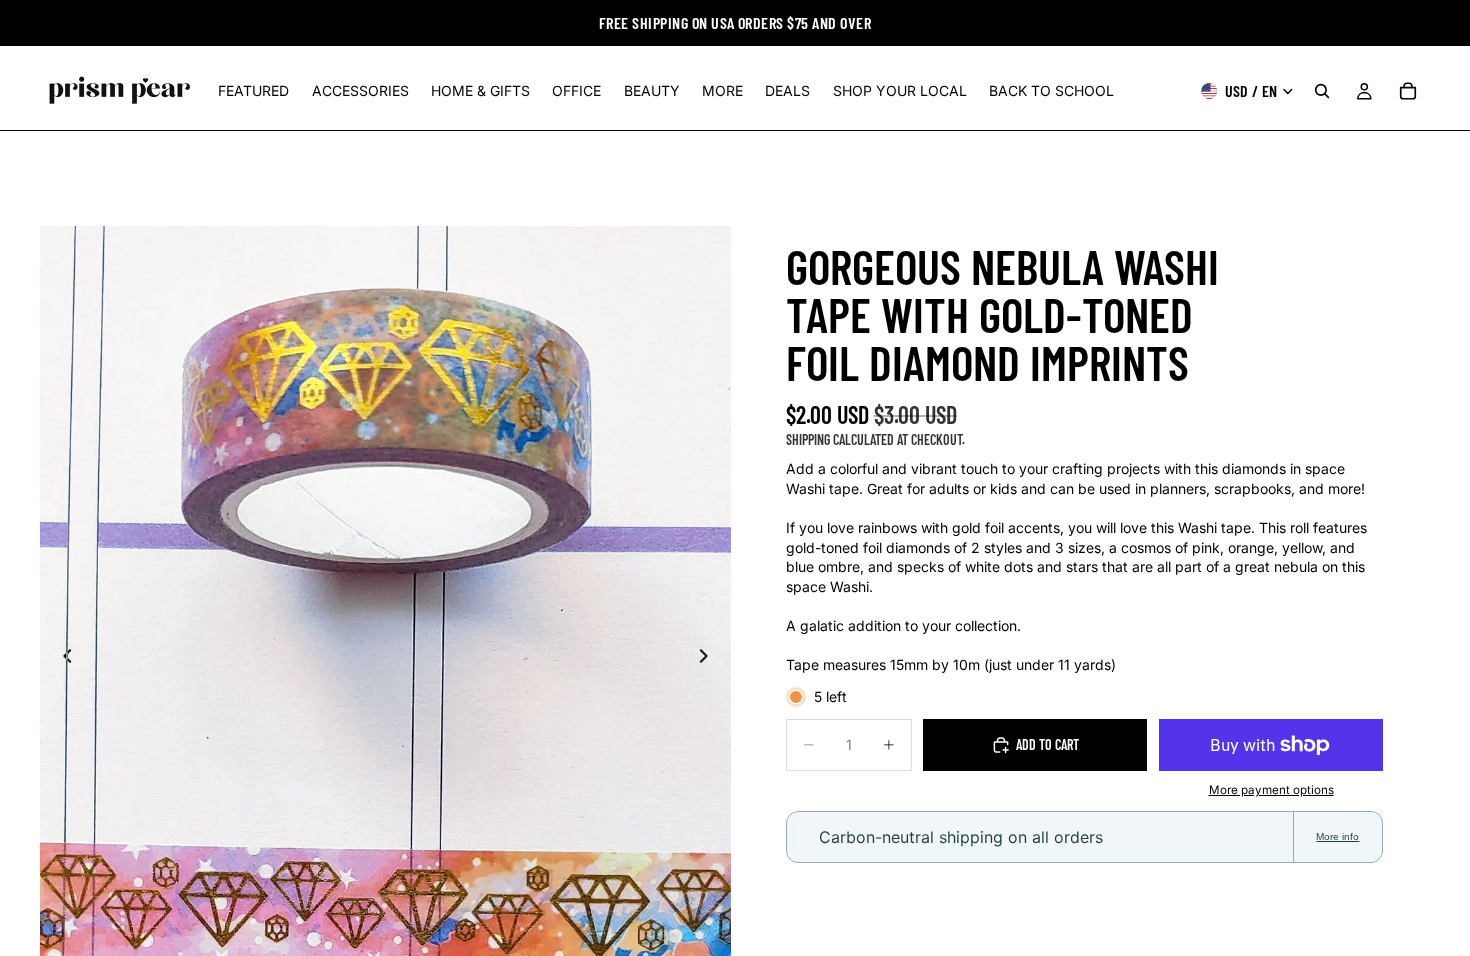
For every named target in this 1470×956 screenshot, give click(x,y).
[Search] (1322, 91)
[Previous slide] (62, 658)
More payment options (1271, 790)
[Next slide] (709, 658)
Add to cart (1047, 744)
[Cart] (1408, 91)
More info (1337, 836)
